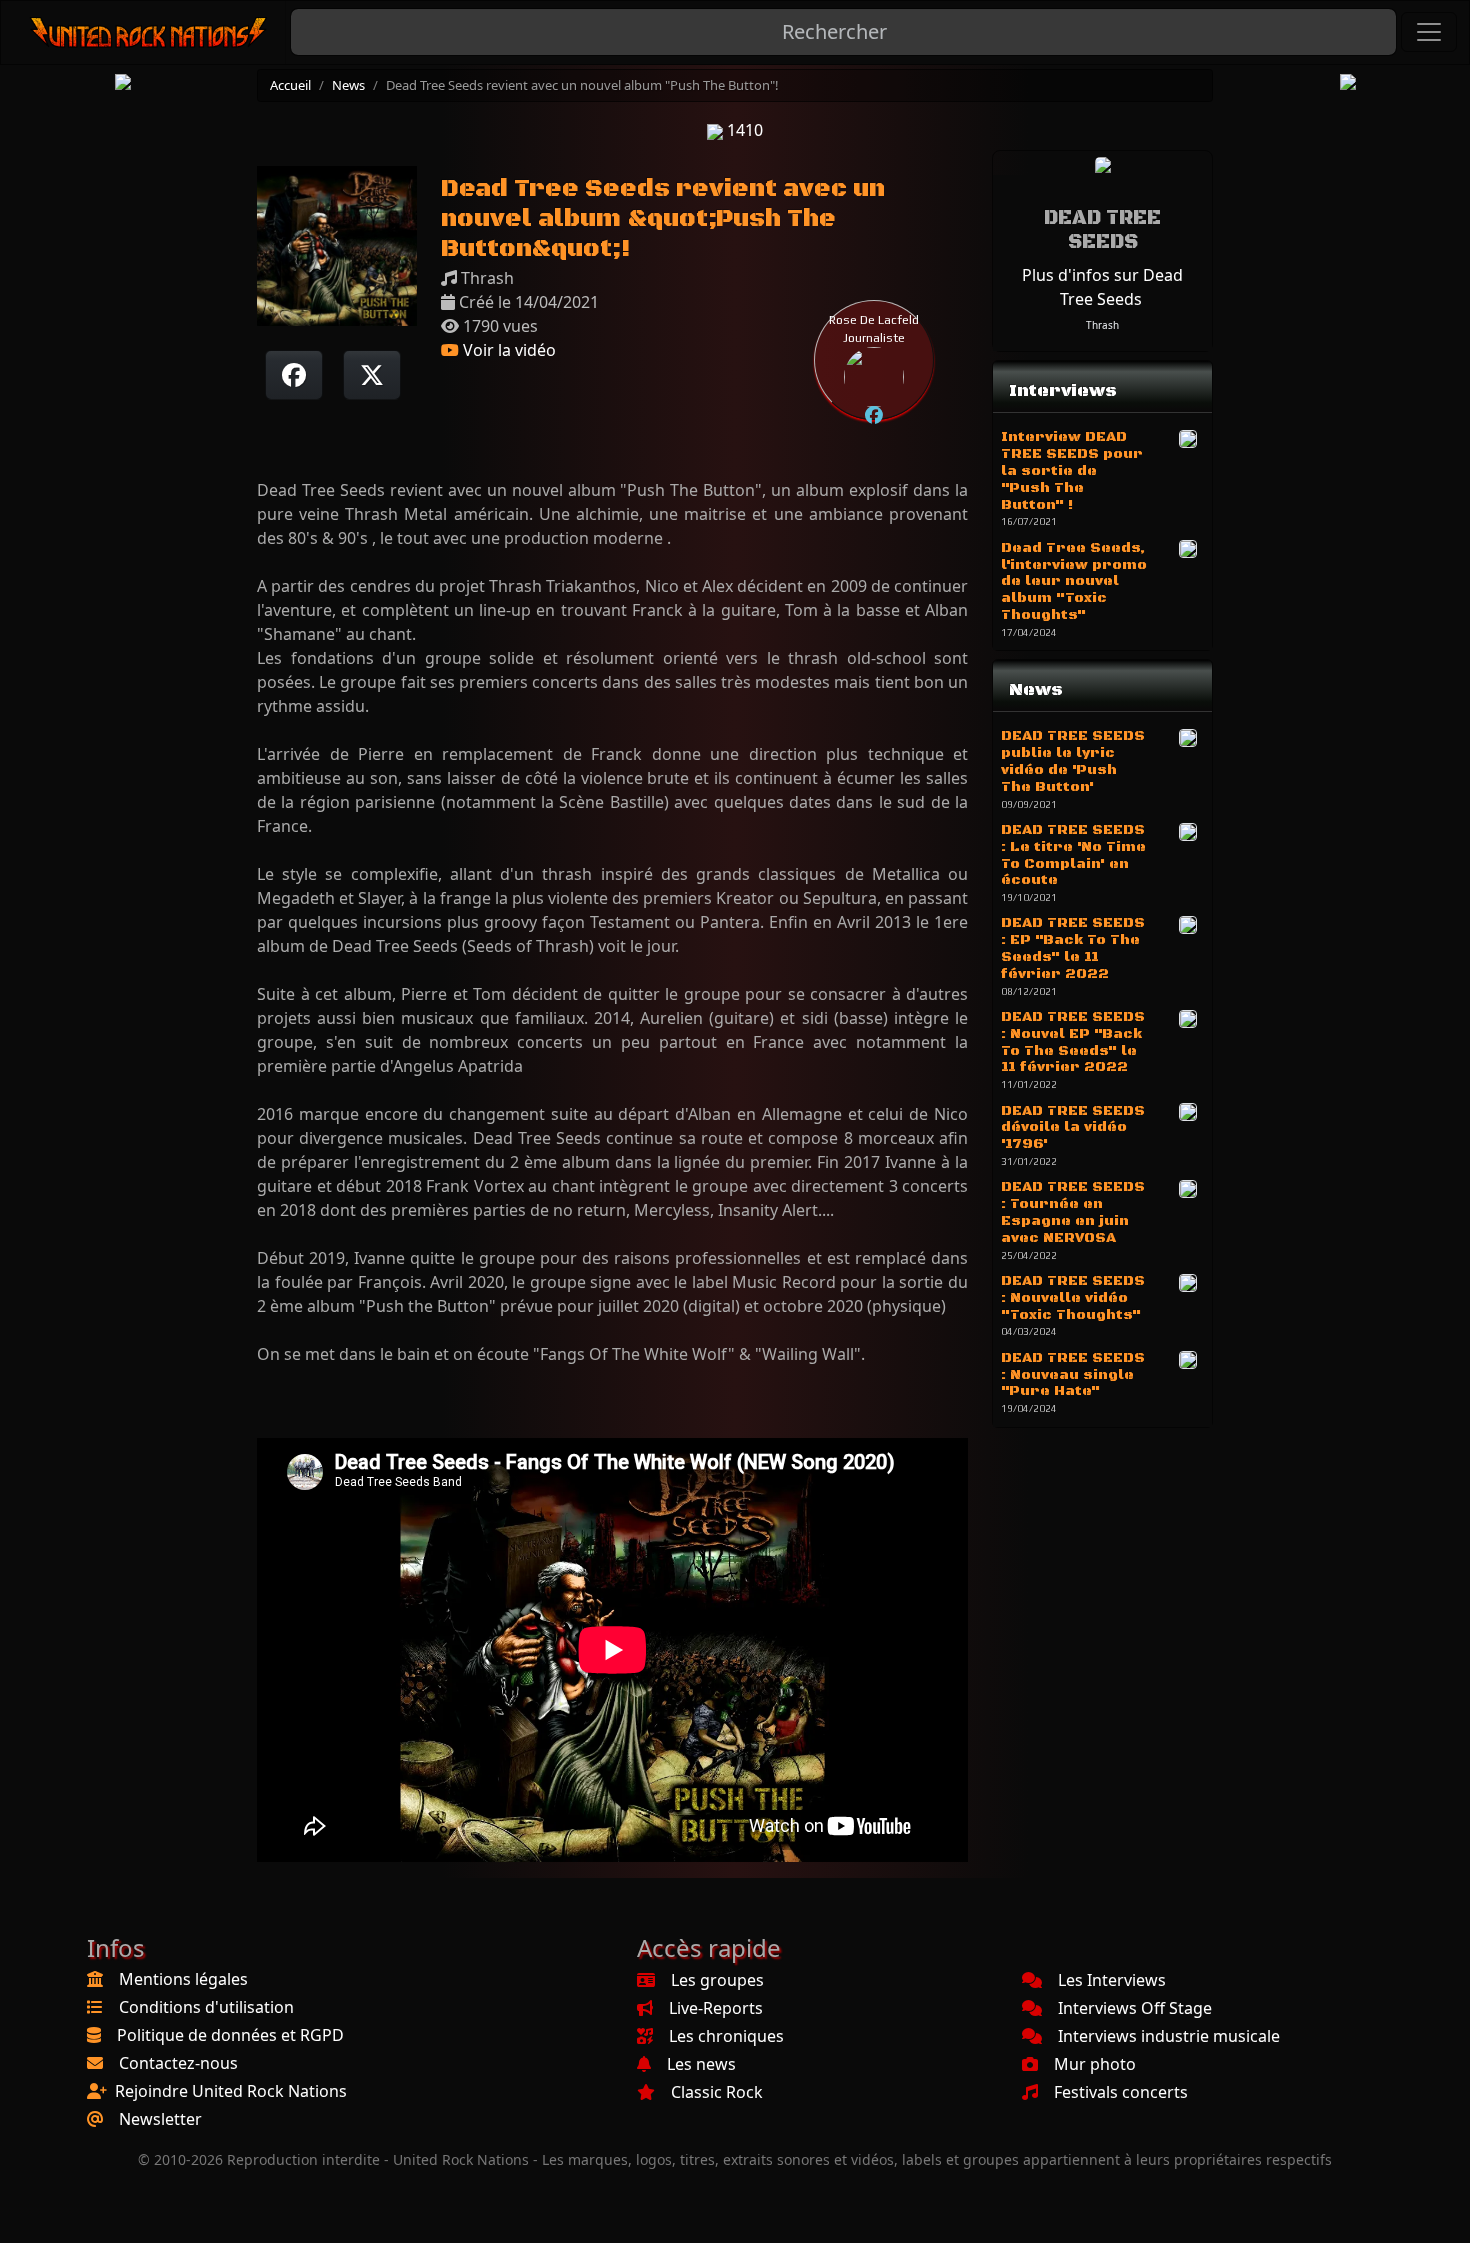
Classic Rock (717, 2092)
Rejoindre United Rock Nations (231, 2091)
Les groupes (717, 1980)
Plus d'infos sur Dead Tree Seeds (1102, 287)
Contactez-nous (178, 2063)
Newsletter (160, 2119)
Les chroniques (726, 2036)
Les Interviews (1112, 1980)
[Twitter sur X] (372, 375)
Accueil (290, 85)
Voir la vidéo (507, 350)
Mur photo (1095, 2064)
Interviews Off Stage (1135, 2008)
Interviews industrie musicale (1169, 2036)
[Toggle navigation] (1429, 32)
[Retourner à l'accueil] (149, 32)
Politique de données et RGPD (230, 2035)
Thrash (1102, 325)
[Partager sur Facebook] (294, 375)
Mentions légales (183, 1979)
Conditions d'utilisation (206, 2007)
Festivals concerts (1121, 2092)
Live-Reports (716, 2008)
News (348, 85)
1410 (743, 130)
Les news (701, 2064)
